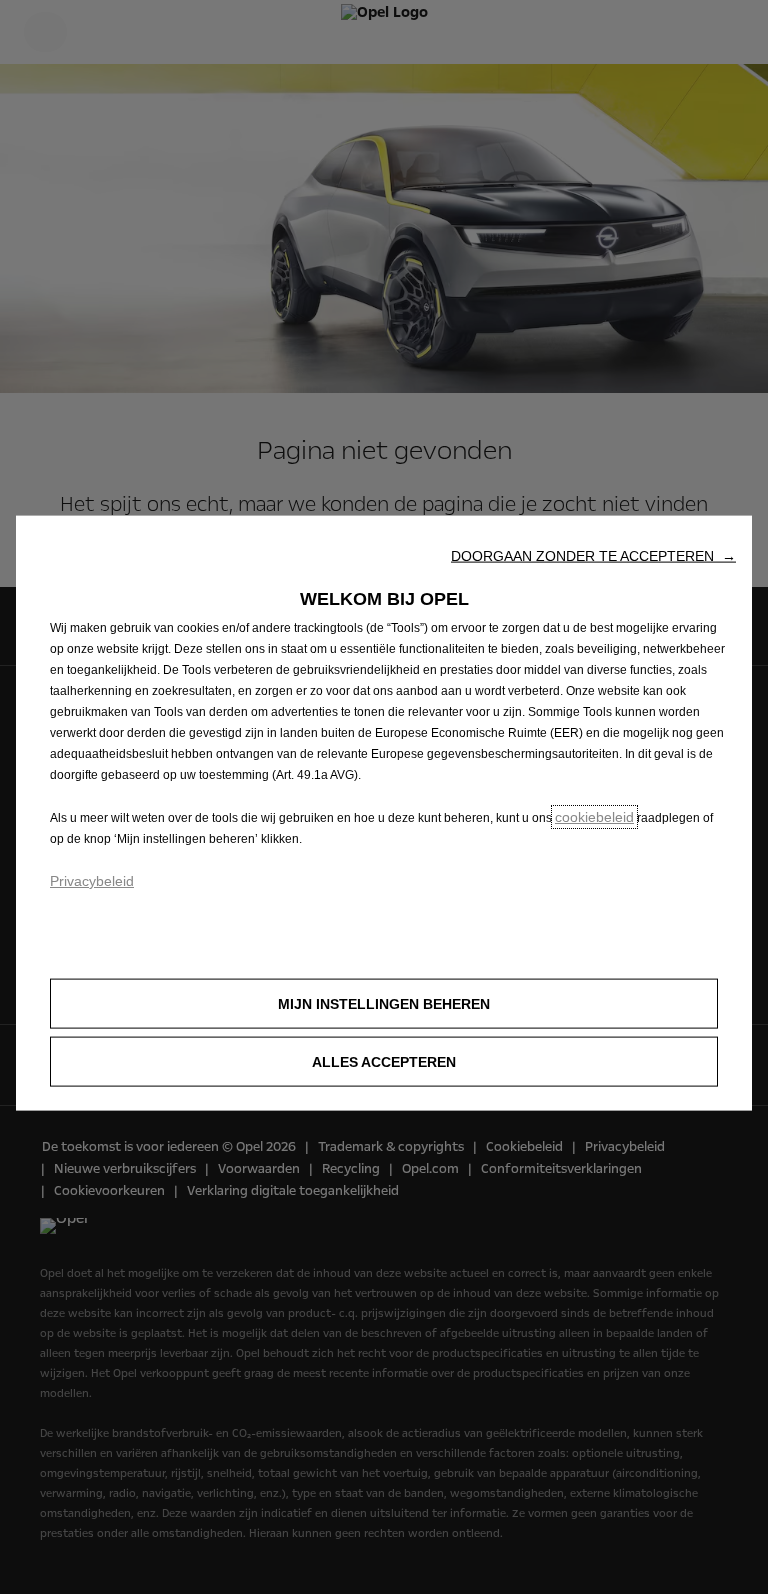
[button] (593, 556)
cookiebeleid (594, 817)
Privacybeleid (92, 881)
